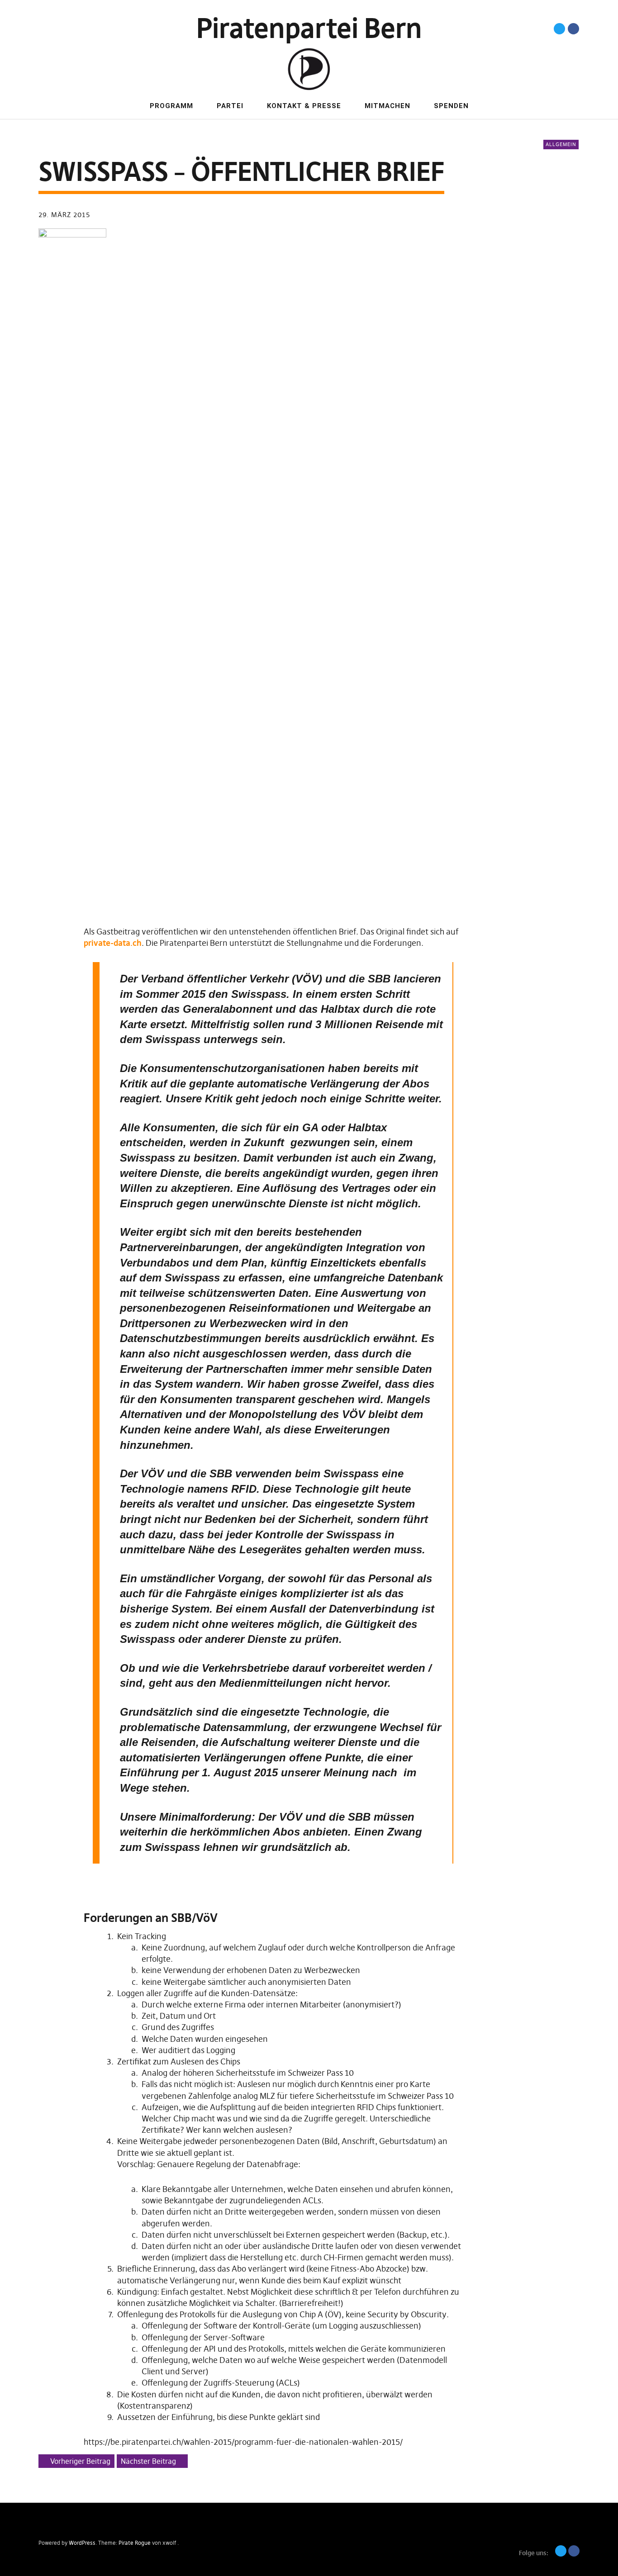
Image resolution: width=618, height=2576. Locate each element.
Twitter (559, 29)
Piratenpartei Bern (309, 28)
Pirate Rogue (135, 2543)
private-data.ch (113, 943)
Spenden (451, 106)
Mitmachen (387, 106)
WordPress (82, 2543)
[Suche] (63, 28)
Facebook (573, 29)
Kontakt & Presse (304, 106)
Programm (171, 106)
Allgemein (561, 144)
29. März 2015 (64, 215)
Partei (230, 106)
